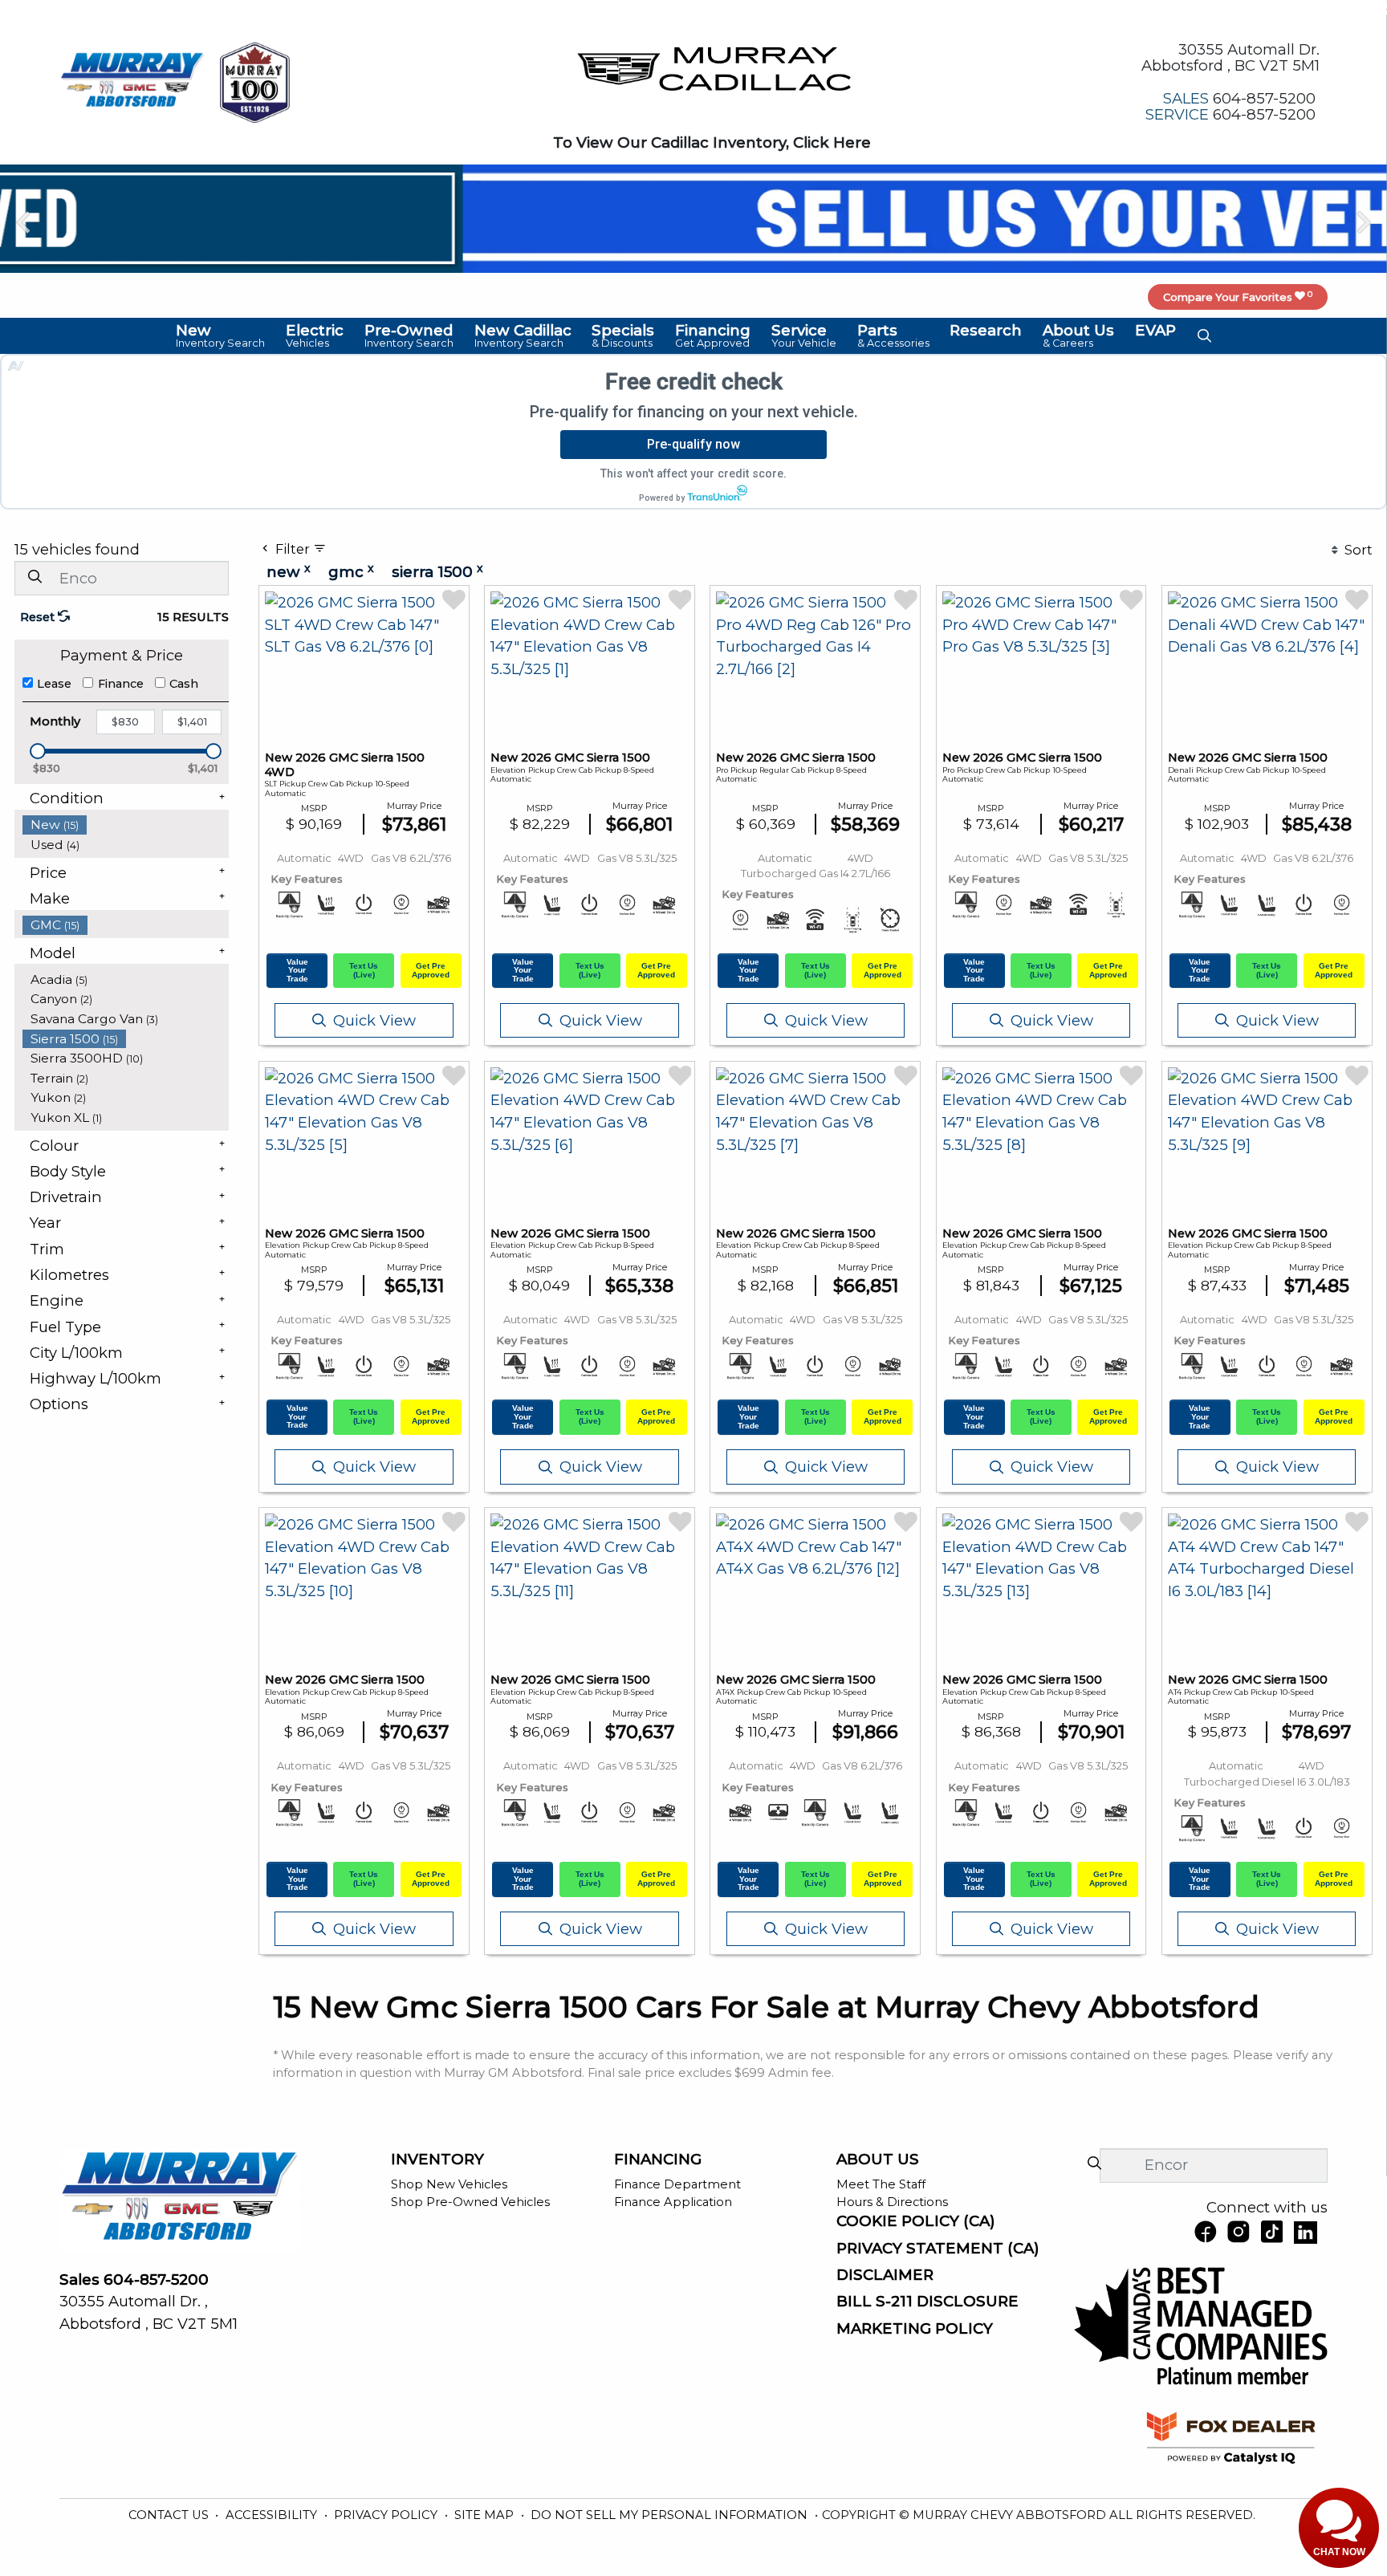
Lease (54, 684)
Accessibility (273, 2515)
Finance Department (677, 2184)
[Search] (35, 577)
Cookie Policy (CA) (916, 2221)
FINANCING (658, 2160)
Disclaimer (885, 2275)
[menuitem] (126, 825)
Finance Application (673, 2202)
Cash (184, 684)
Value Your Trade (297, 970)
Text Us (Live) (364, 970)
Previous (24, 222)
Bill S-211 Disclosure (927, 2302)
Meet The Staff (881, 2184)
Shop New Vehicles (449, 2184)
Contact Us (170, 2515)
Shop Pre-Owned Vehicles (470, 2202)
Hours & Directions (892, 2202)
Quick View (374, 1020)
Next (1363, 222)
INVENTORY (437, 2160)
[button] (221, 335)
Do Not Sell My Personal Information (671, 2515)
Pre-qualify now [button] (693, 444)
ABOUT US (878, 2160)
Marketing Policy (915, 2329)
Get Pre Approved (431, 970)
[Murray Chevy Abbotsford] (132, 81)
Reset (39, 617)
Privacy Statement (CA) (938, 2249)
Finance (121, 684)
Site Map (486, 2515)
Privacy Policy (387, 2515)
